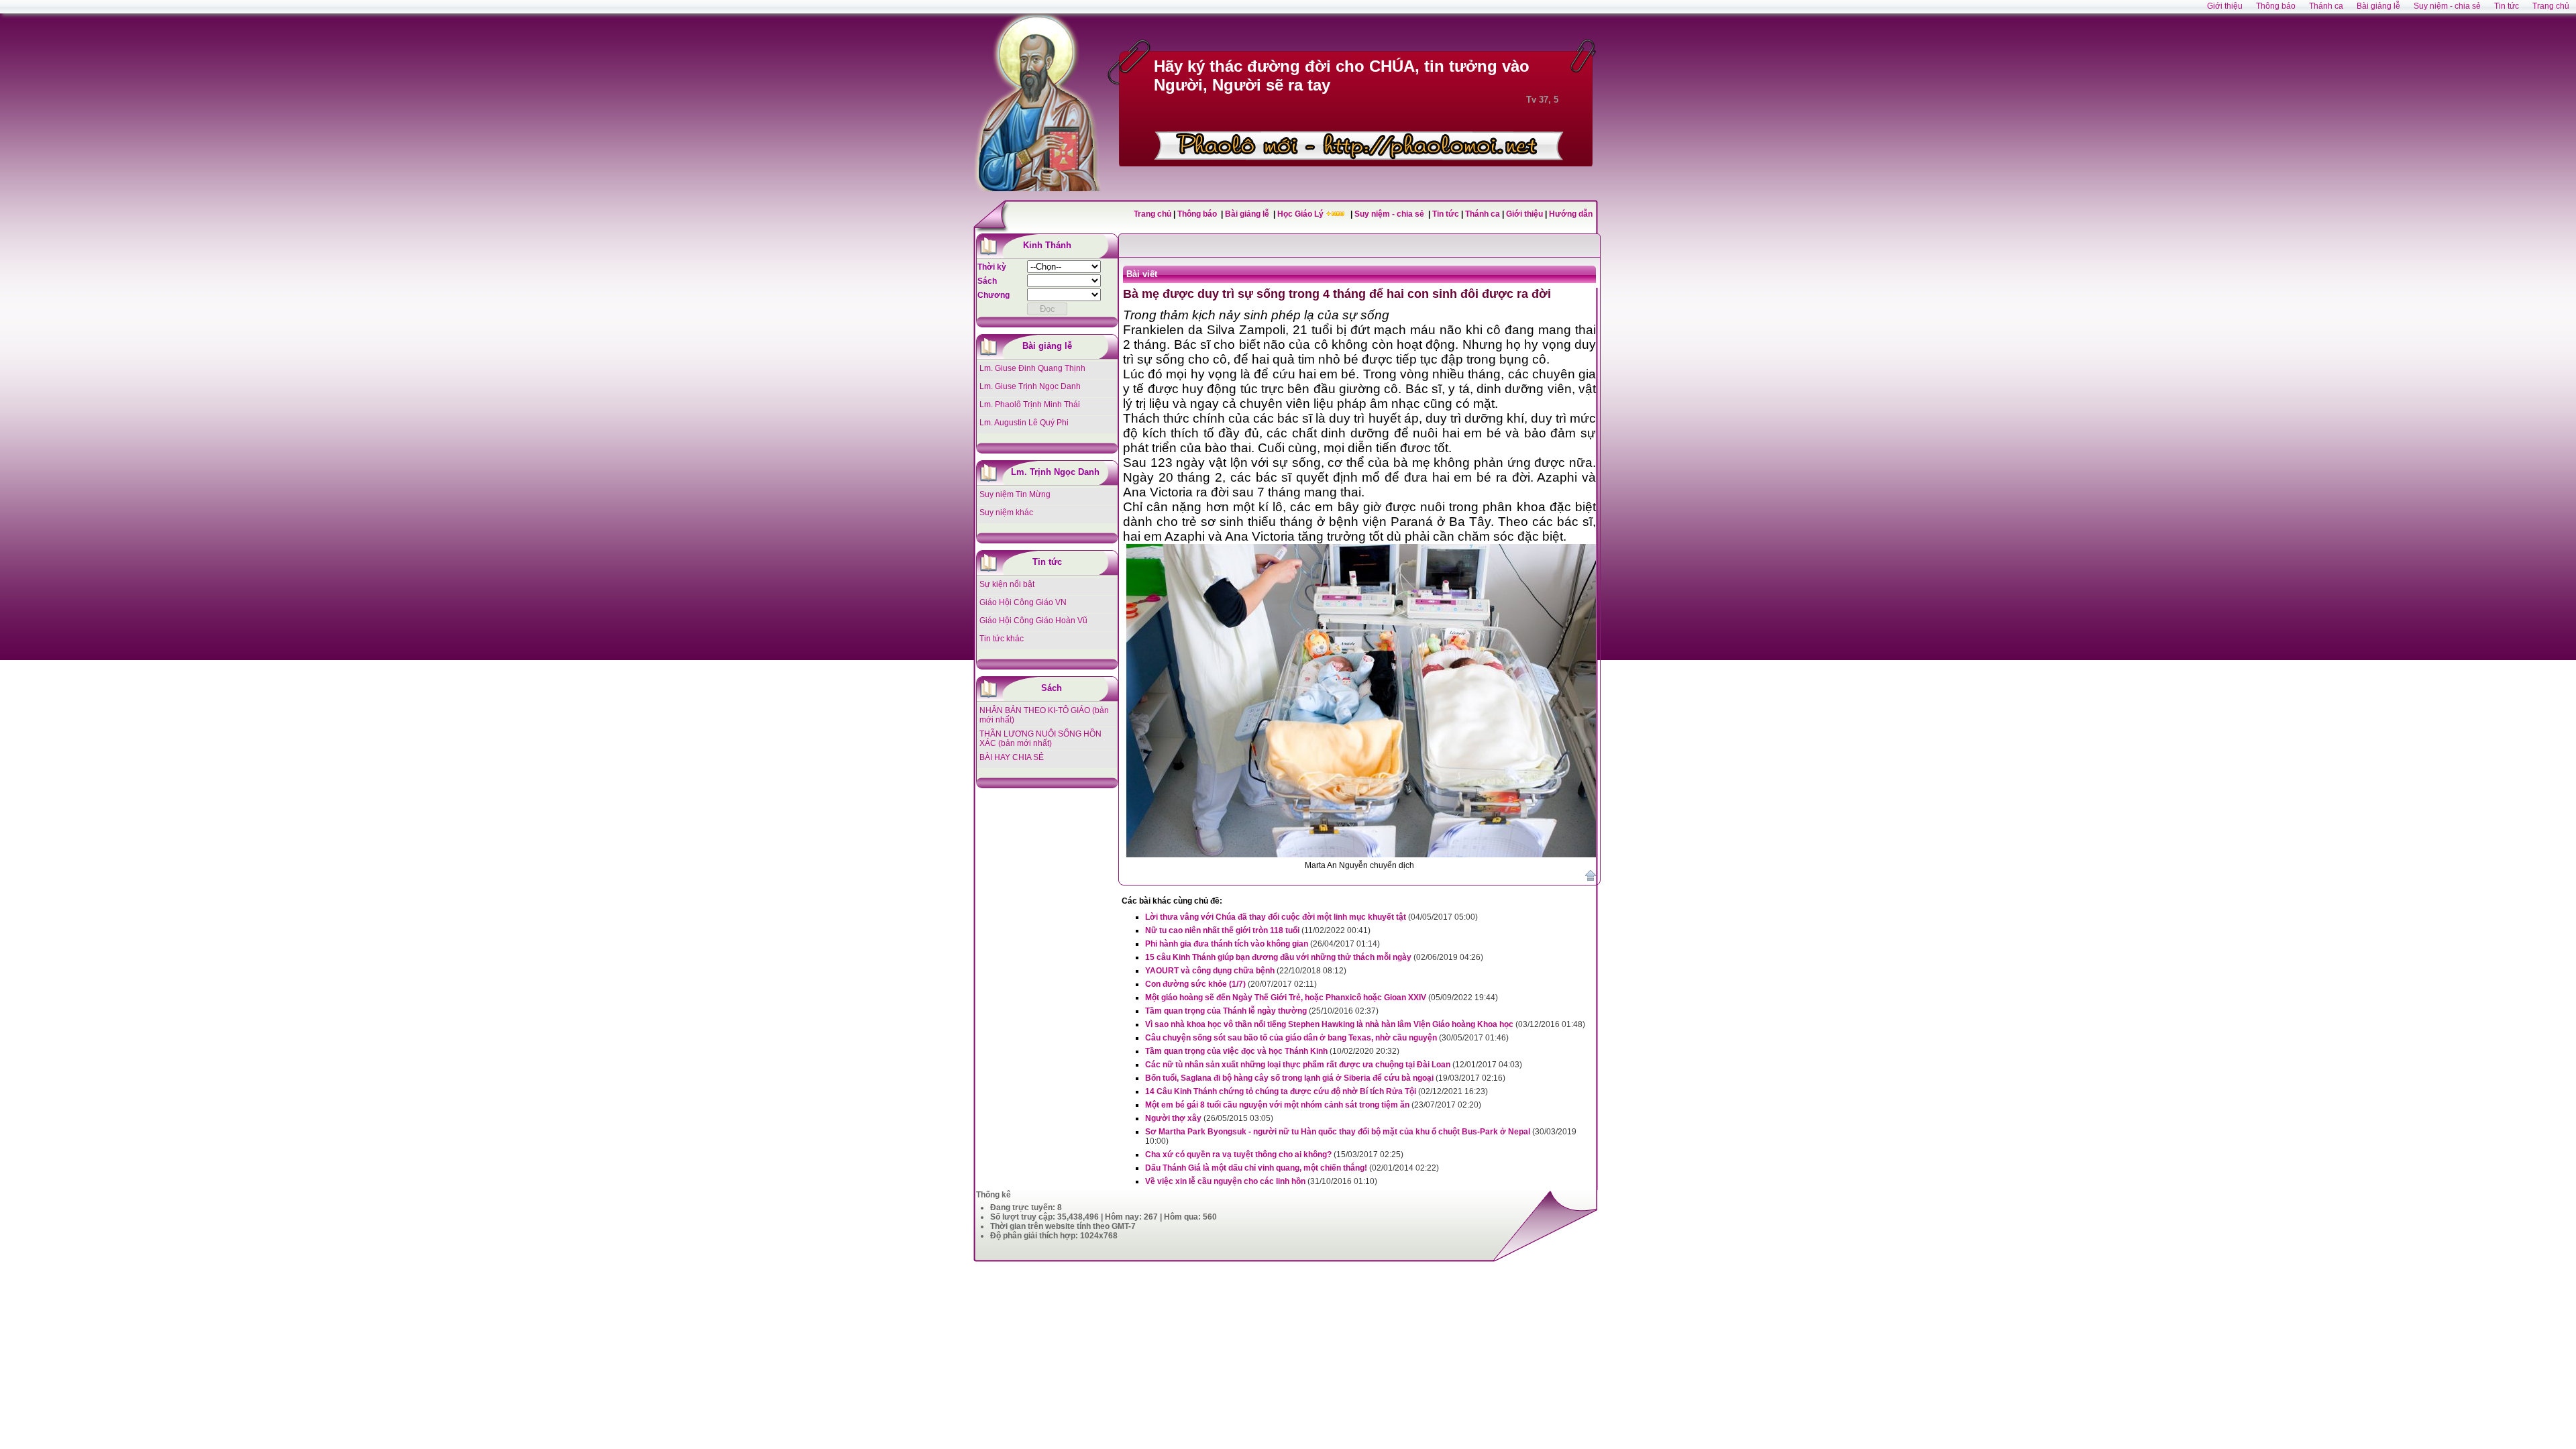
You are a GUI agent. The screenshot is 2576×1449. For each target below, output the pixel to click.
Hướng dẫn (1571, 214)
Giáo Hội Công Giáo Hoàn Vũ (1033, 621)
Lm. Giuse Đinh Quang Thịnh (1032, 368)
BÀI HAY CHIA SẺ (1012, 757)
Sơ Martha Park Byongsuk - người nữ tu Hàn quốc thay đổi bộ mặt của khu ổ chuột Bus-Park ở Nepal (1338, 1132)
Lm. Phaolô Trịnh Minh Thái (1030, 405)
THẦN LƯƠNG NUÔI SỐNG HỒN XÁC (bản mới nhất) (1040, 739)
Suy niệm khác (1006, 513)
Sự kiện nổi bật (1007, 584)
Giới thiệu (1524, 214)
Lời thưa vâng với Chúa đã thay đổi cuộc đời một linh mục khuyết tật (1276, 917)
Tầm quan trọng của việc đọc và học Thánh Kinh (1236, 1051)
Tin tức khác (1002, 639)
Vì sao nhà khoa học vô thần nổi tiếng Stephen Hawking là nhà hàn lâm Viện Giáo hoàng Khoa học (1329, 1024)
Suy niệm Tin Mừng (1015, 494)
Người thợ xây (1173, 1118)
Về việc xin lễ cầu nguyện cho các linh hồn (1225, 1181)
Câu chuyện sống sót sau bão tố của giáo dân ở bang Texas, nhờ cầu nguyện (1291, 1038)
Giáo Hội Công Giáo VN (1023, 602)
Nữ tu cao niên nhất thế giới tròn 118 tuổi (1222, 930)
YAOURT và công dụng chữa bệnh (1210, 971)
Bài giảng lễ (1248, 214)
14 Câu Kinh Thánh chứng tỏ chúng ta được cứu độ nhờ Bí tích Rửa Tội (1281, 1091)
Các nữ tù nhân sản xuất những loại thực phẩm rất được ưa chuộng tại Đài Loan (1298, 1065)
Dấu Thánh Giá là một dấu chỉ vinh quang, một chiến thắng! (1256, 1168)
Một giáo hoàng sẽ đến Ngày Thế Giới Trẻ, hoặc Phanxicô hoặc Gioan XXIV (1286, 998)
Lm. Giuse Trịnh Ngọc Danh (1030, 386)
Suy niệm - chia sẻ (1390, 214)
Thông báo (1198, 214)
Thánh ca (1483, 214)
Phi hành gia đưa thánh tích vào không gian (1227, 944)
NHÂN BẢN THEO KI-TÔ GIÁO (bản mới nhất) (1044, 715)
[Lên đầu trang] (1591, 878)
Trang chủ (1152, 214)
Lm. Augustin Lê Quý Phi (1024, 423)
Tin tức (1447, 214)
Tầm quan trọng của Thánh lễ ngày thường (1226, 1011)
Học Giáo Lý (1301, 214)
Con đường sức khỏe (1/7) (1195, 984)
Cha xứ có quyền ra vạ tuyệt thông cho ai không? (1238, 1155)
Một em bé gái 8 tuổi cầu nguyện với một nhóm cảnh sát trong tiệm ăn (1277, 1105)
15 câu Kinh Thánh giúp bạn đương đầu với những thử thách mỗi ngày (1278, 957)
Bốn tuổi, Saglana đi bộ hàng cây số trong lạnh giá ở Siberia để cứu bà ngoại (1289, 1078)
